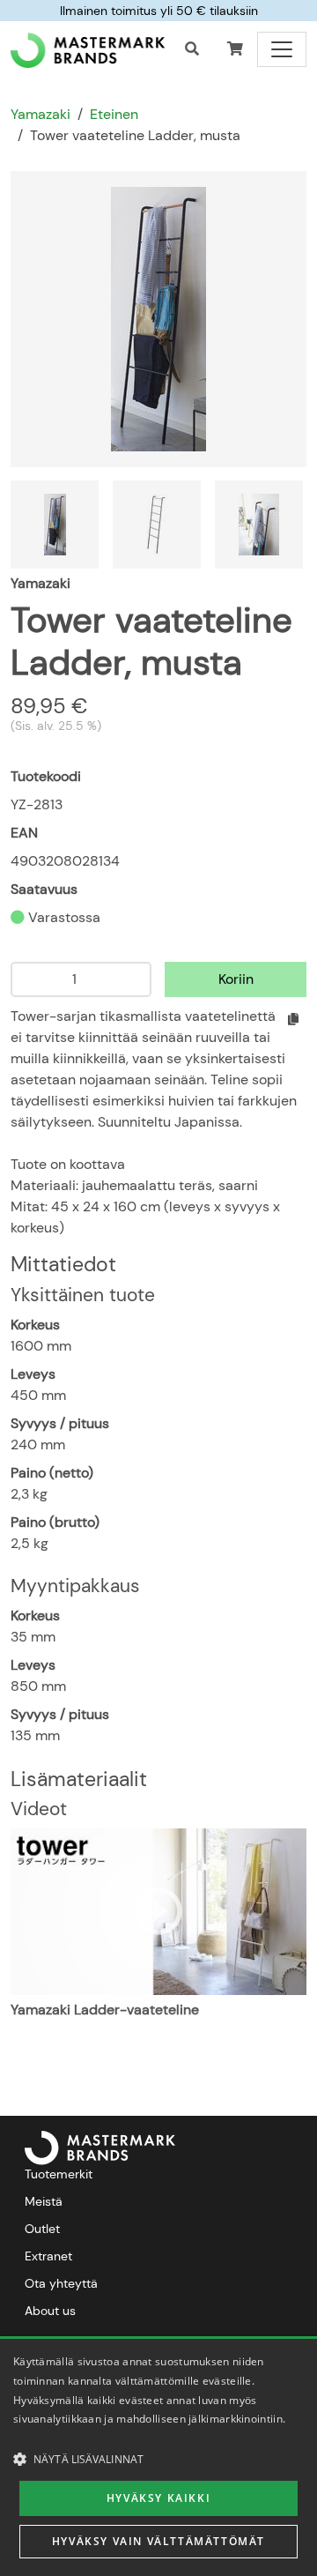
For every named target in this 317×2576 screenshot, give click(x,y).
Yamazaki (41, 114)
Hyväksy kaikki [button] (158, 2498)
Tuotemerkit (59, 2174)
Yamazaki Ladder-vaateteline (105, 2010)
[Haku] (192, 49)
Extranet (48, 2256)
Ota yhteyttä (61, 2283)
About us (50, 2311)
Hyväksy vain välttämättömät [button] (158, 2541)
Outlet (42, 2229)
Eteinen (114, 114)
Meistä (44, 2201)
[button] (235, 49)
